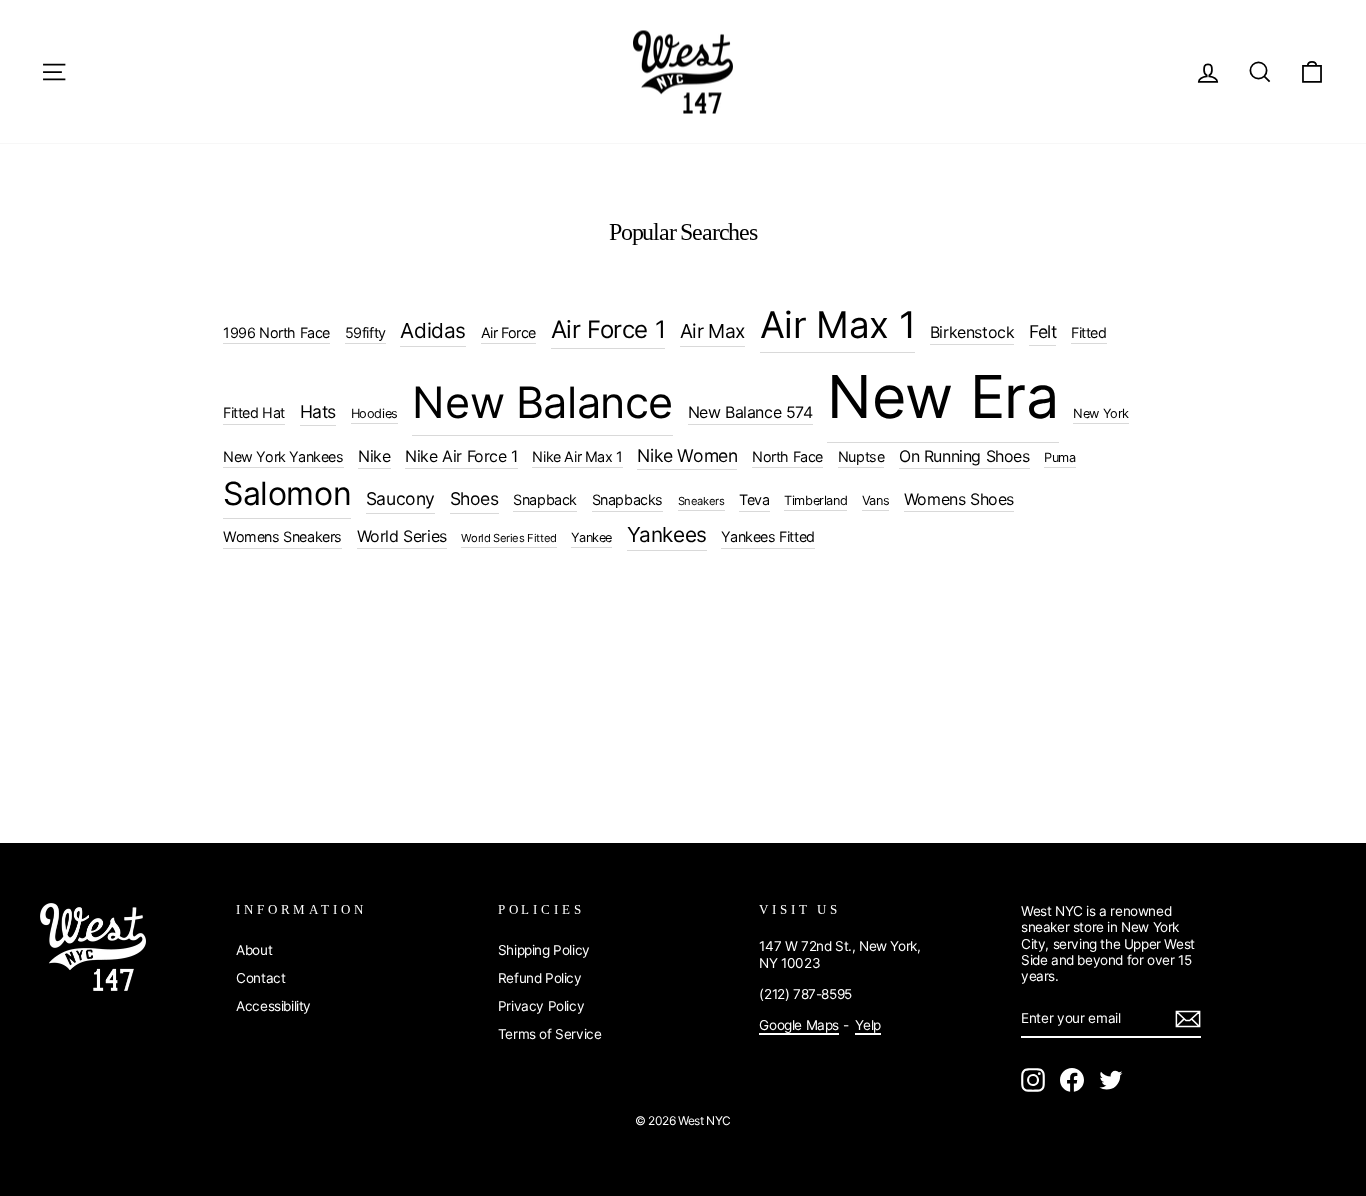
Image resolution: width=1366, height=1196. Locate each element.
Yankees (667, 534)
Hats (318, 411)
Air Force (508, 332)
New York (1101, 413)
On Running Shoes (964, 456)
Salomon (287, 493)
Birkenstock (972, 332)
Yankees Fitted (767, 536)
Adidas (433, 330)
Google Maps (799, 1025)
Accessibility (273, 1006)
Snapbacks (627, 499)
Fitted (1089, 332)
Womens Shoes (959, 499)
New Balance (542, 402)
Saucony (400, 498)
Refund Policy (540, 978)
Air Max (712, 331)
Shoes (474, 498)
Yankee (591, 537)
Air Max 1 (837, 324)
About (254, 950)
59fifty (365, 332)
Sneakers (701, 501)
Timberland (815, 500)
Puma (1059, 457)
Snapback (545, 499)
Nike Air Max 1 (577, 456)
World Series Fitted (508, 538)
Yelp (867, 1025)
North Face (787, 456)
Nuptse (861, 456)
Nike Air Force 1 (461, 456)
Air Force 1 (608, 329)
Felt (1042, 331)
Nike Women (687, 455)
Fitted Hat (254, 412)
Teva (754, 499)
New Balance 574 (750, 412)
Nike (374, 456)
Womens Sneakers (282, 536)
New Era (942, 396)
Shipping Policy (544, 950)
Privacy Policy (541, 1006)
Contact (260, 978)
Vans (875, 500)
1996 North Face (276, 332)
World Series (402, 536)
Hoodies (374, 413)
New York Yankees (283, 456)
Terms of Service (550, 1034)
